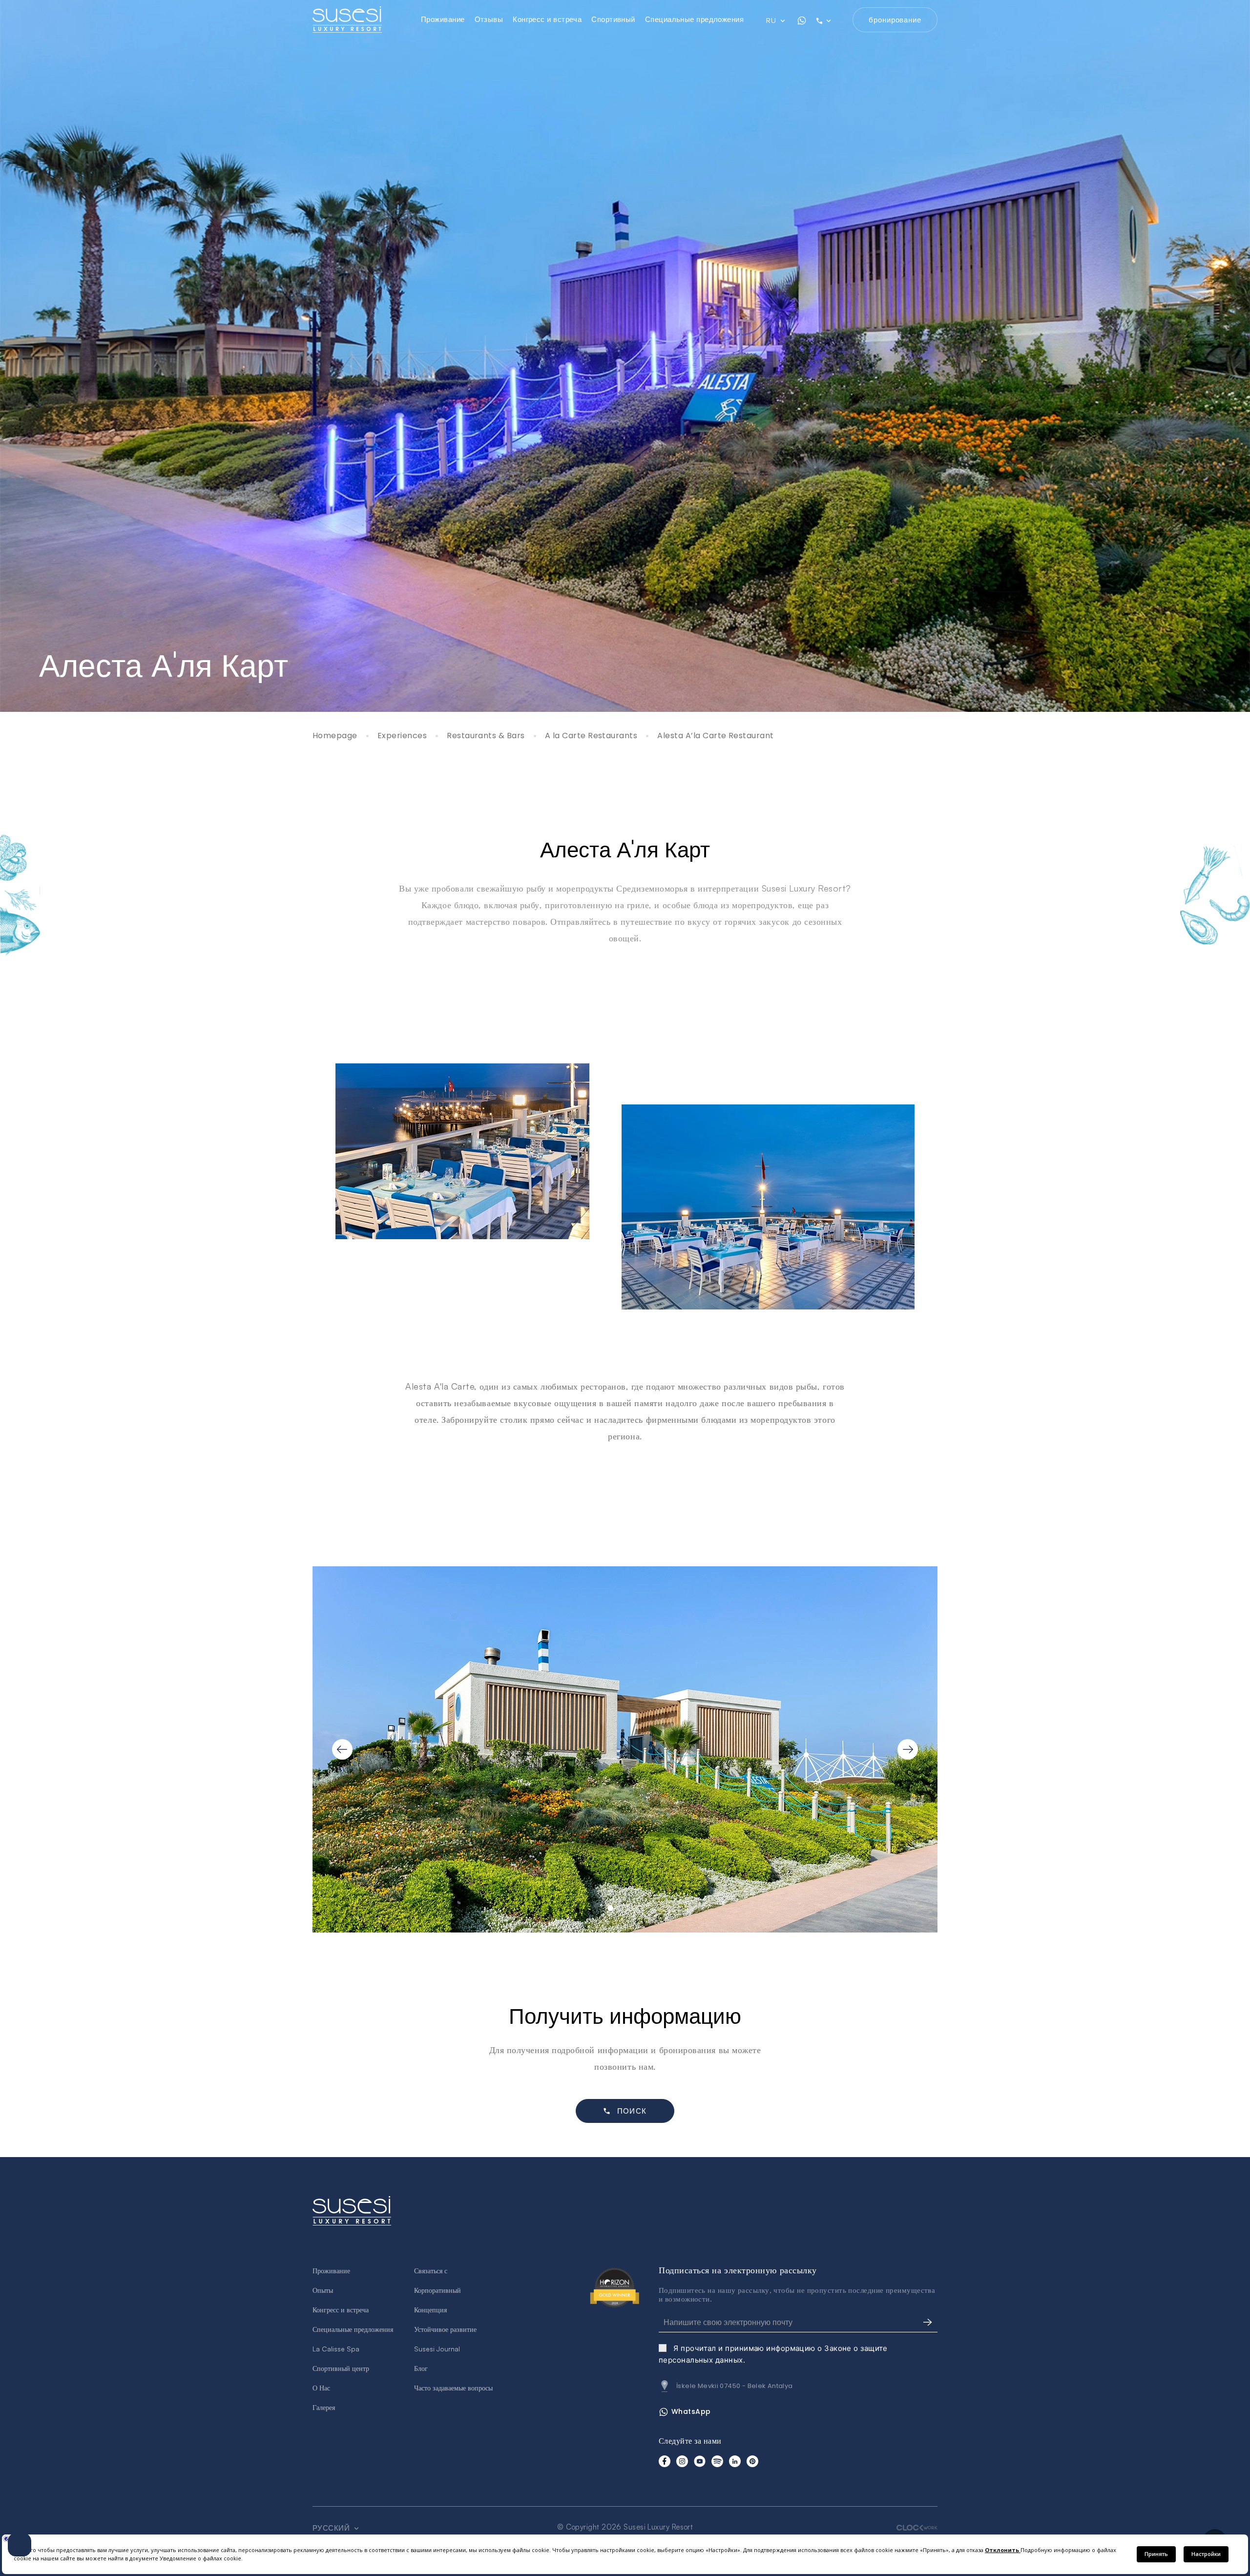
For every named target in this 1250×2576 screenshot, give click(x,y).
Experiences (402, 736)
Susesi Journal (437, 2349)
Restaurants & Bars (486, 736)
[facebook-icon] (665, 2461)
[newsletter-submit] (928, 2323)
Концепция (430, 2310)
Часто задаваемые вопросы (453, 2388)
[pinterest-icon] (752, 2461)
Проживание (443, 19)
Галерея (324, 2407)
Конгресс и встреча (547, 19)
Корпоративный (437, 2290)
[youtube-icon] (700, 2461)
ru (772, 21)
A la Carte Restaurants (591, 736)
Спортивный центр (341, 2368)
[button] (610, 1908)
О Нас (321, 2388)
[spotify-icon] (717, 2461)
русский (332, 2528)
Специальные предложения (694, 19)
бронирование (895, 20)
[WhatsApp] (802, 21)
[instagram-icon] (682, 2461)
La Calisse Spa (336, 2349)
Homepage (335, 736)
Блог (421, 2368)
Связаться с (431, 2271)
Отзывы (489, 19)
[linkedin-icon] (735, 2461)
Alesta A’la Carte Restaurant (715, 736)
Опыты (323, 2290)
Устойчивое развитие (445, 2329)
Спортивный (613, 19)
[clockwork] (917, 2527)
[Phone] (830, 21)
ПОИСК (632, 2111)
